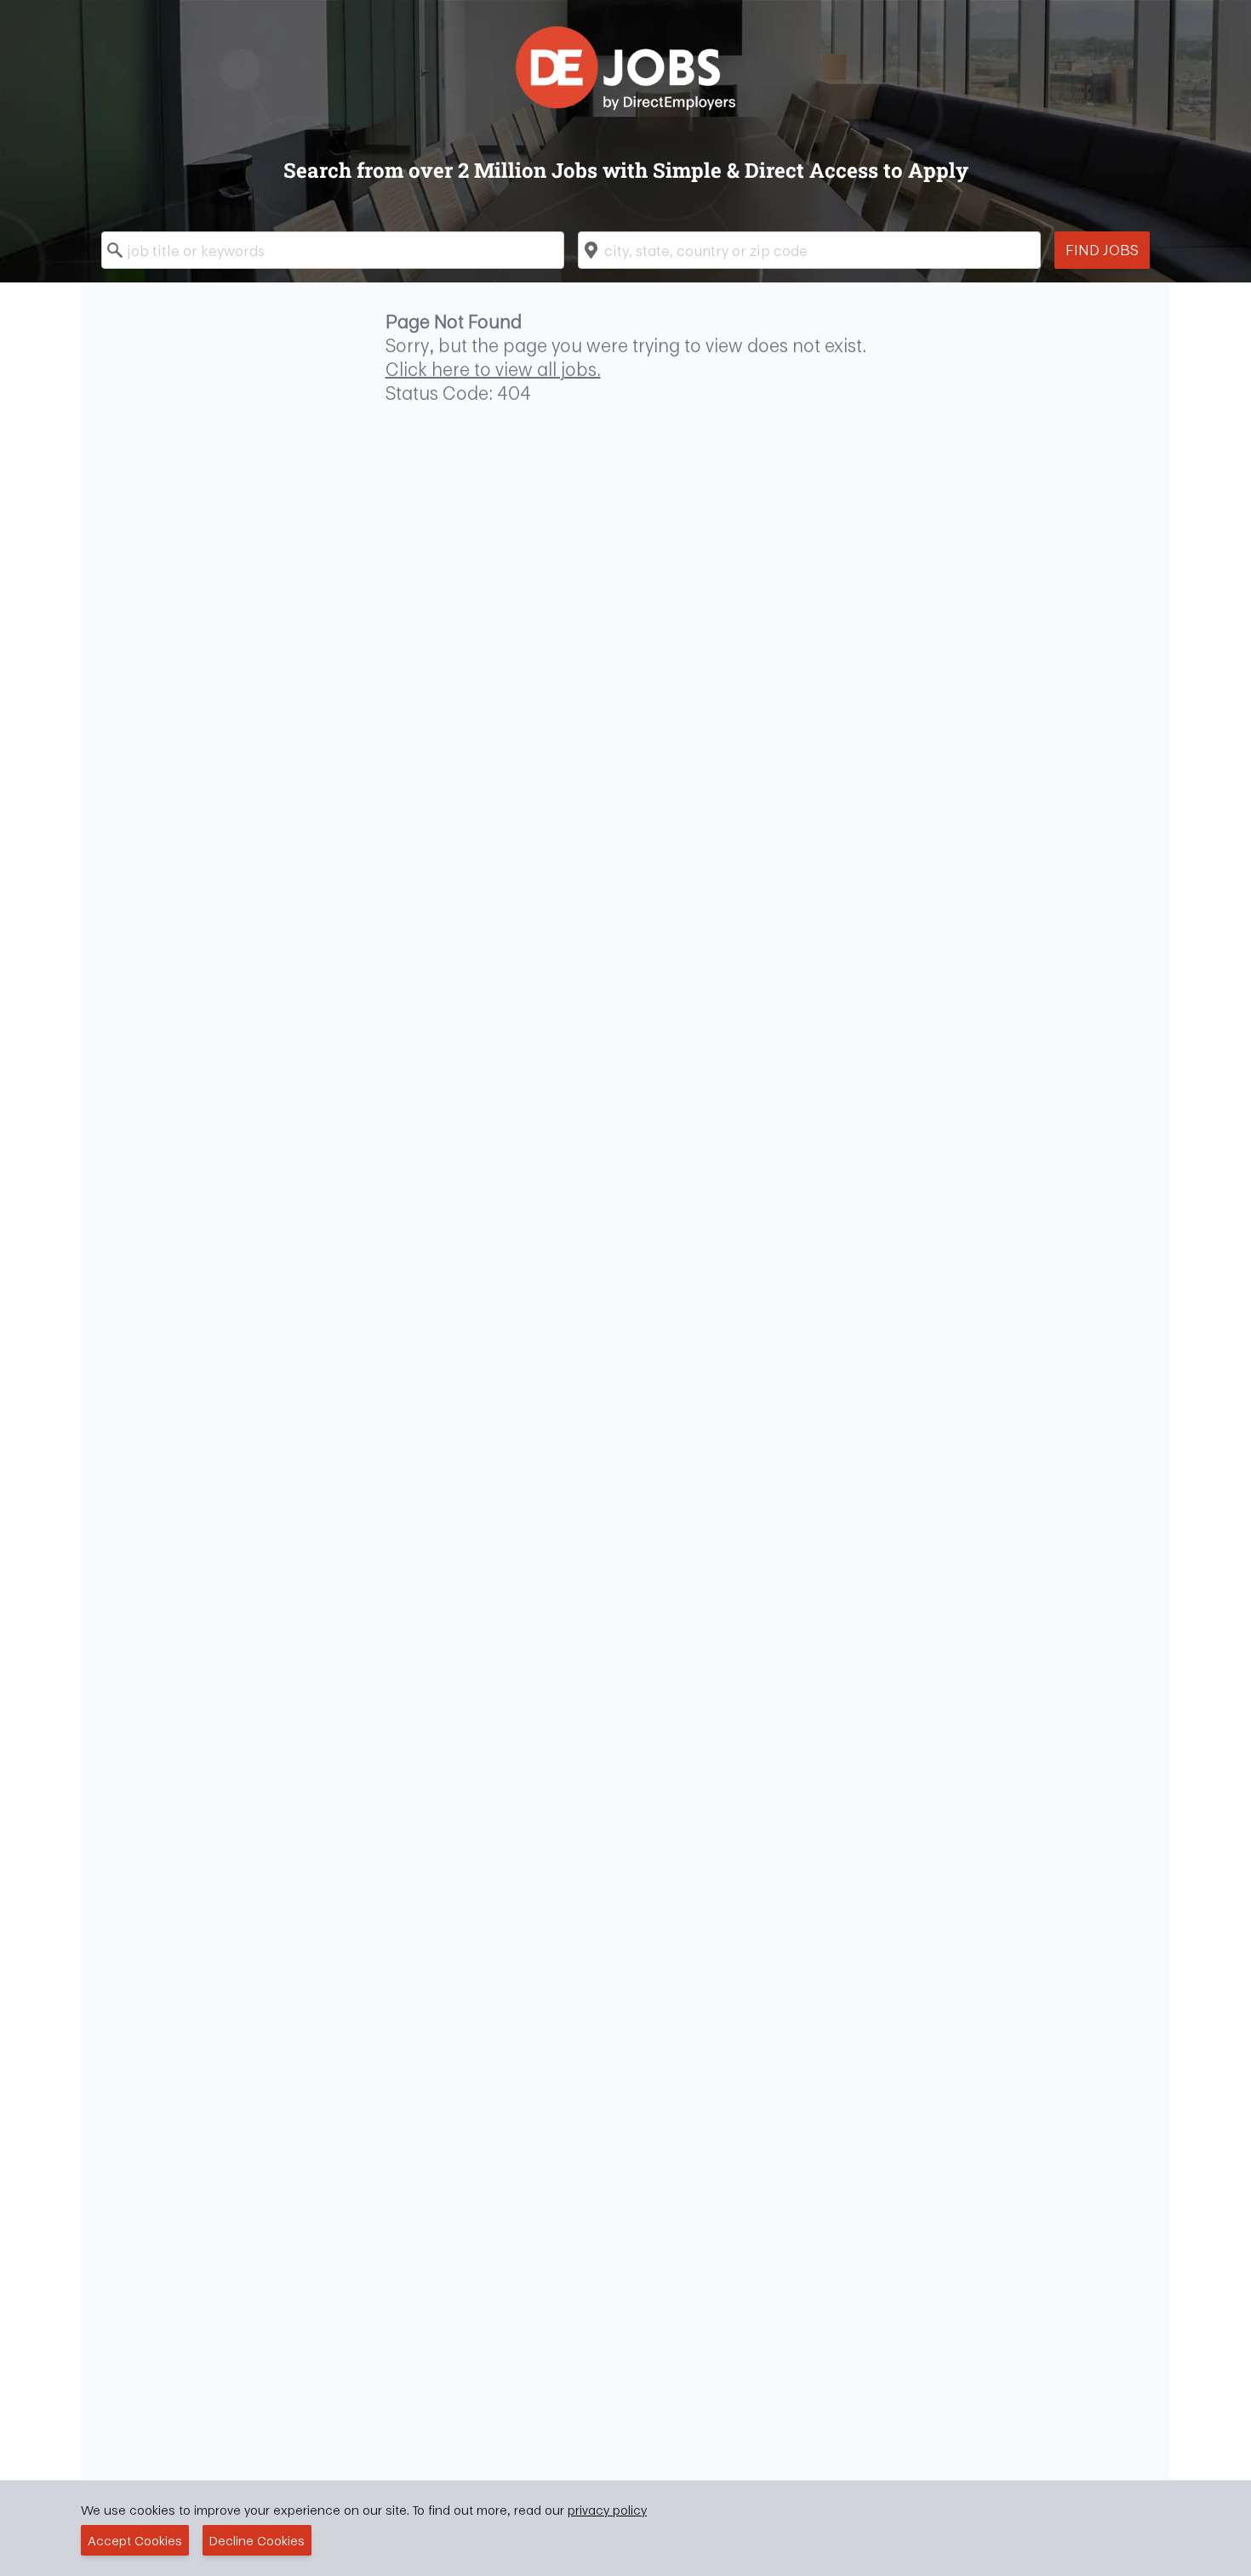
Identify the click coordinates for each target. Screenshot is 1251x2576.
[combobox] (333, 250)
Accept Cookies (135, 2540)
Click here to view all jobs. (493, 369)
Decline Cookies (257, 2540)
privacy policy (607, 2510)
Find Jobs (1102, 250)
